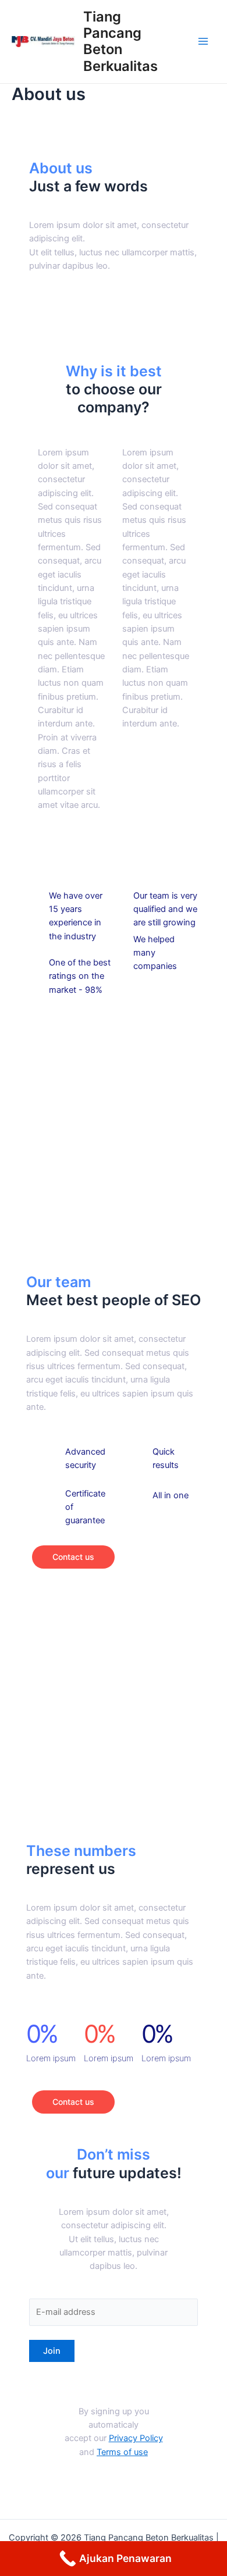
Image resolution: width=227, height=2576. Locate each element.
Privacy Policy (136, 2438)
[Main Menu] (203, 42)
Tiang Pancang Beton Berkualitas (120, 41)
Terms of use (122, 2452)
